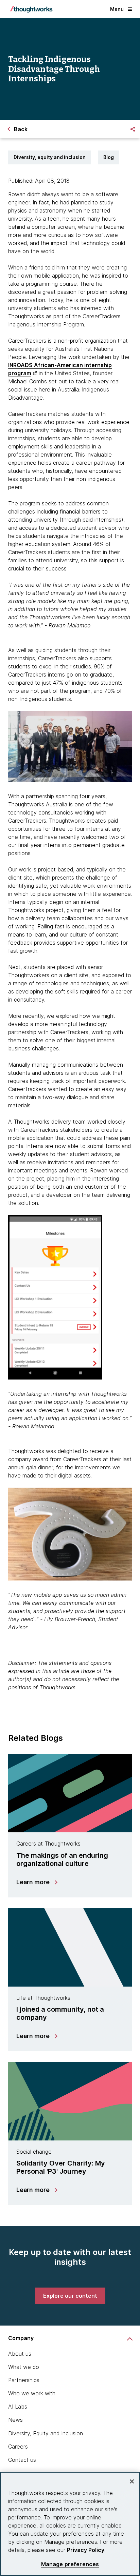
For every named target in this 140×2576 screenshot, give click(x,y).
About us (20, 2354)
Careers (18, 2447)
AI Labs (18, 2407)
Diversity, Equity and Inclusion (46, 2433)
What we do (24, 2367)
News (15, 2420)
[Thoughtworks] (31, 9)
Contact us (22, 2460)
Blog (109, 157)
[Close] (132, 2481)
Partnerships (24, 2380)
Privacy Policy (86, 2550)
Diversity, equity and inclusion (50, 157)
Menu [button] (117, 9)
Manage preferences (70, 2564)
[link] (70, 2296)
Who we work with (32, 2393)
